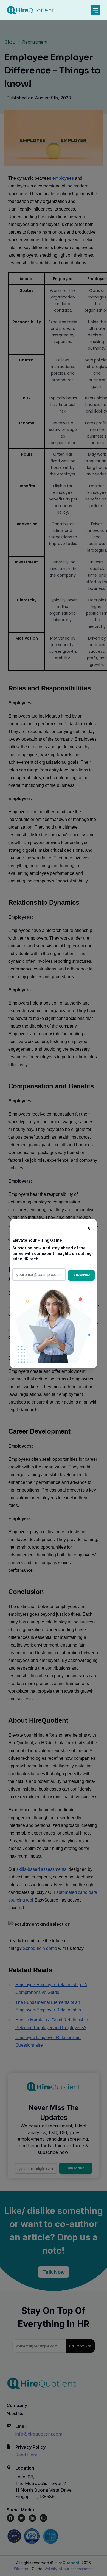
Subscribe (81, 1275)
